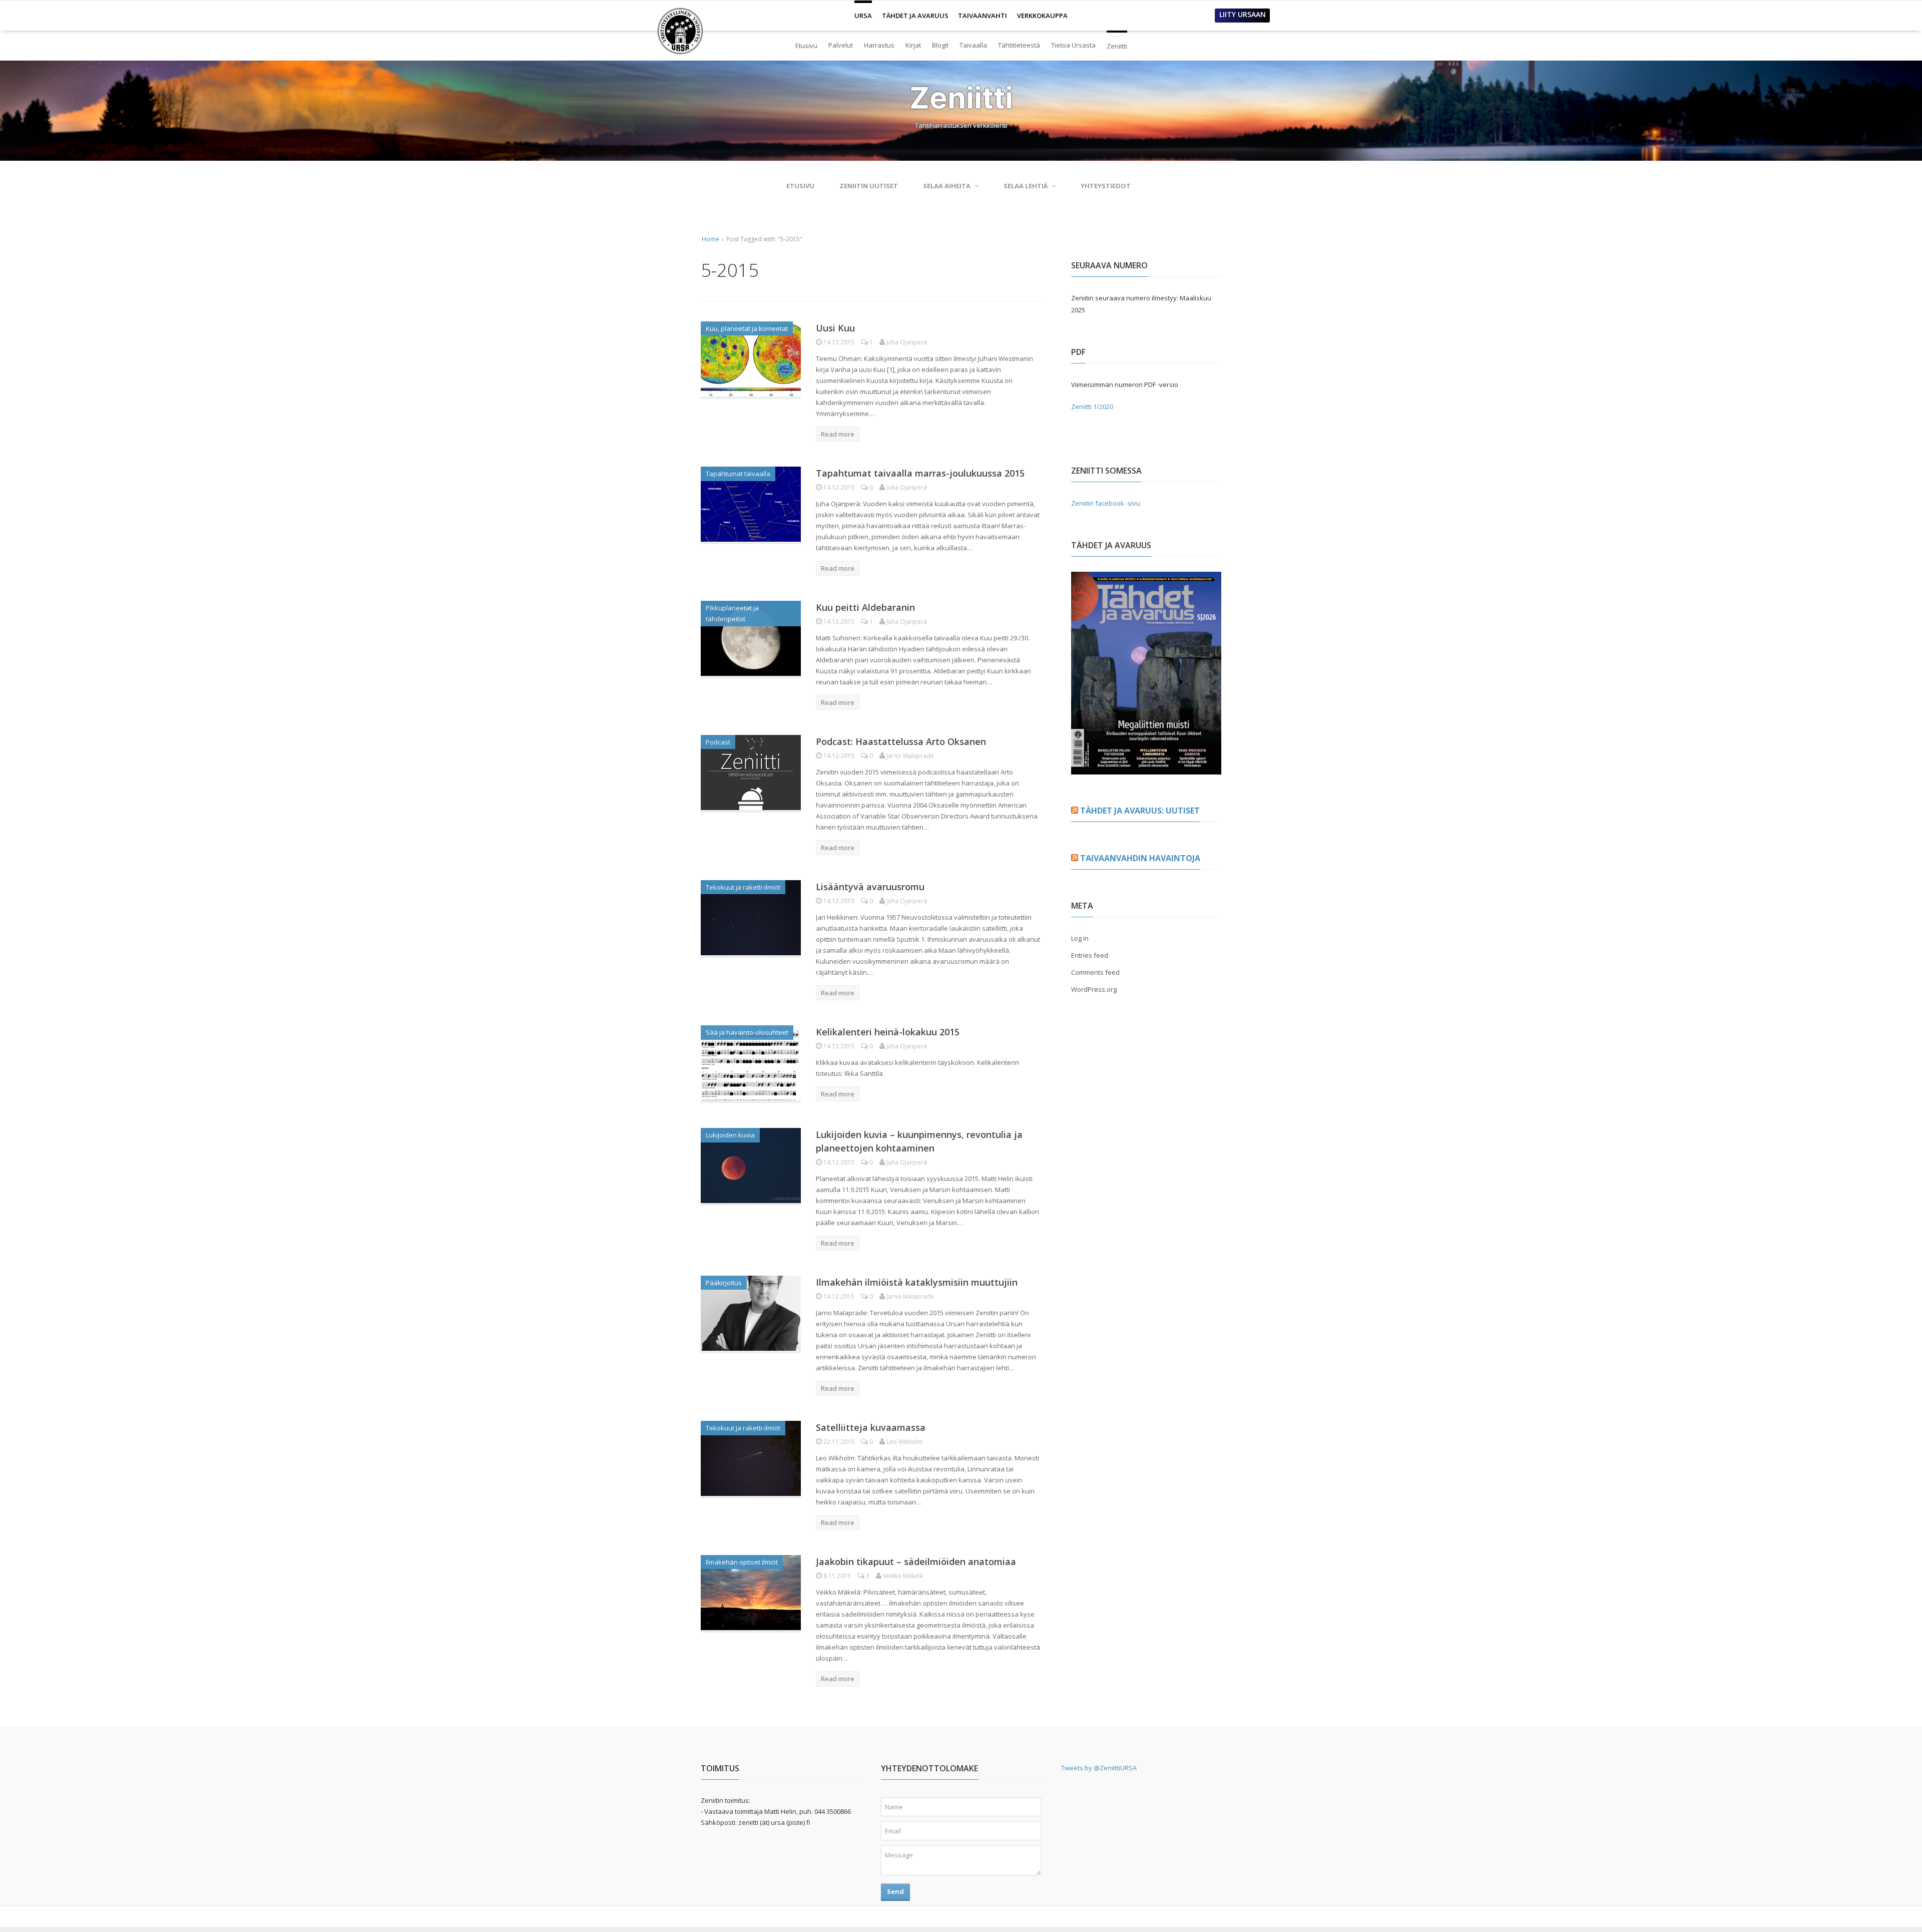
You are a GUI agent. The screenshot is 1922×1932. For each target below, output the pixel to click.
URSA (863, 12)
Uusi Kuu (835, 328)
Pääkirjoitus (724, 1283)
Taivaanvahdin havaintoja (1140, 858)
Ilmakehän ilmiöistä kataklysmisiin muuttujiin (917, 1282)
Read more (838, 434)
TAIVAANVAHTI (983, 16)
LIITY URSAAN (1243, 14)
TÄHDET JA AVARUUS (915, 16)
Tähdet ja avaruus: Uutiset (1140, 811)
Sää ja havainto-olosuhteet (747, 1032)
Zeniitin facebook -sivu (1106, 503)
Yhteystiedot (1106, 186)
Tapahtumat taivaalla (738, 474)
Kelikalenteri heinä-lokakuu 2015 (888, 1032)
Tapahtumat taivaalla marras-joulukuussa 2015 (920, 473)
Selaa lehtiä (1026, 186)
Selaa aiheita (947, 186)
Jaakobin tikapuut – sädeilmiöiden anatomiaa (916, 1562)
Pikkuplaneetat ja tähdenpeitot (732, 613)
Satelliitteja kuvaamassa (871, 1427)
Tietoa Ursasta (1073, 45)
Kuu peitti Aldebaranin (865, 607)
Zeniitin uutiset (869, 186)
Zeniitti (1117, 42)
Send (895, 1891)
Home (710, 239)
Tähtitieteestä (1019, 45)
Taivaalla (973, 45)
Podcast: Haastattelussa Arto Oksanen (901, 741)
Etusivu (806, 46)
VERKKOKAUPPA (1042, 16)
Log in (1080, 938)
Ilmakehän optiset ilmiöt (742, 1562)
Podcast (718, 742)
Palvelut (841, 45)
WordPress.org (1094, 989)
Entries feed (1090, 955)
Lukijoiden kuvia (730, 1135)
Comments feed (1095, 972)
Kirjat (913, 45)
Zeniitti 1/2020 (1092, 407)
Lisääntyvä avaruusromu (870, 887)
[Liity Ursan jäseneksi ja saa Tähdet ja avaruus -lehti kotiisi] (1146, 768)
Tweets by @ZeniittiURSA (1099, 1768)
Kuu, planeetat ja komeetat (747, 328)
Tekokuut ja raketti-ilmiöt (743, 887)
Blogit (940, 45)
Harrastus (879, 45)
